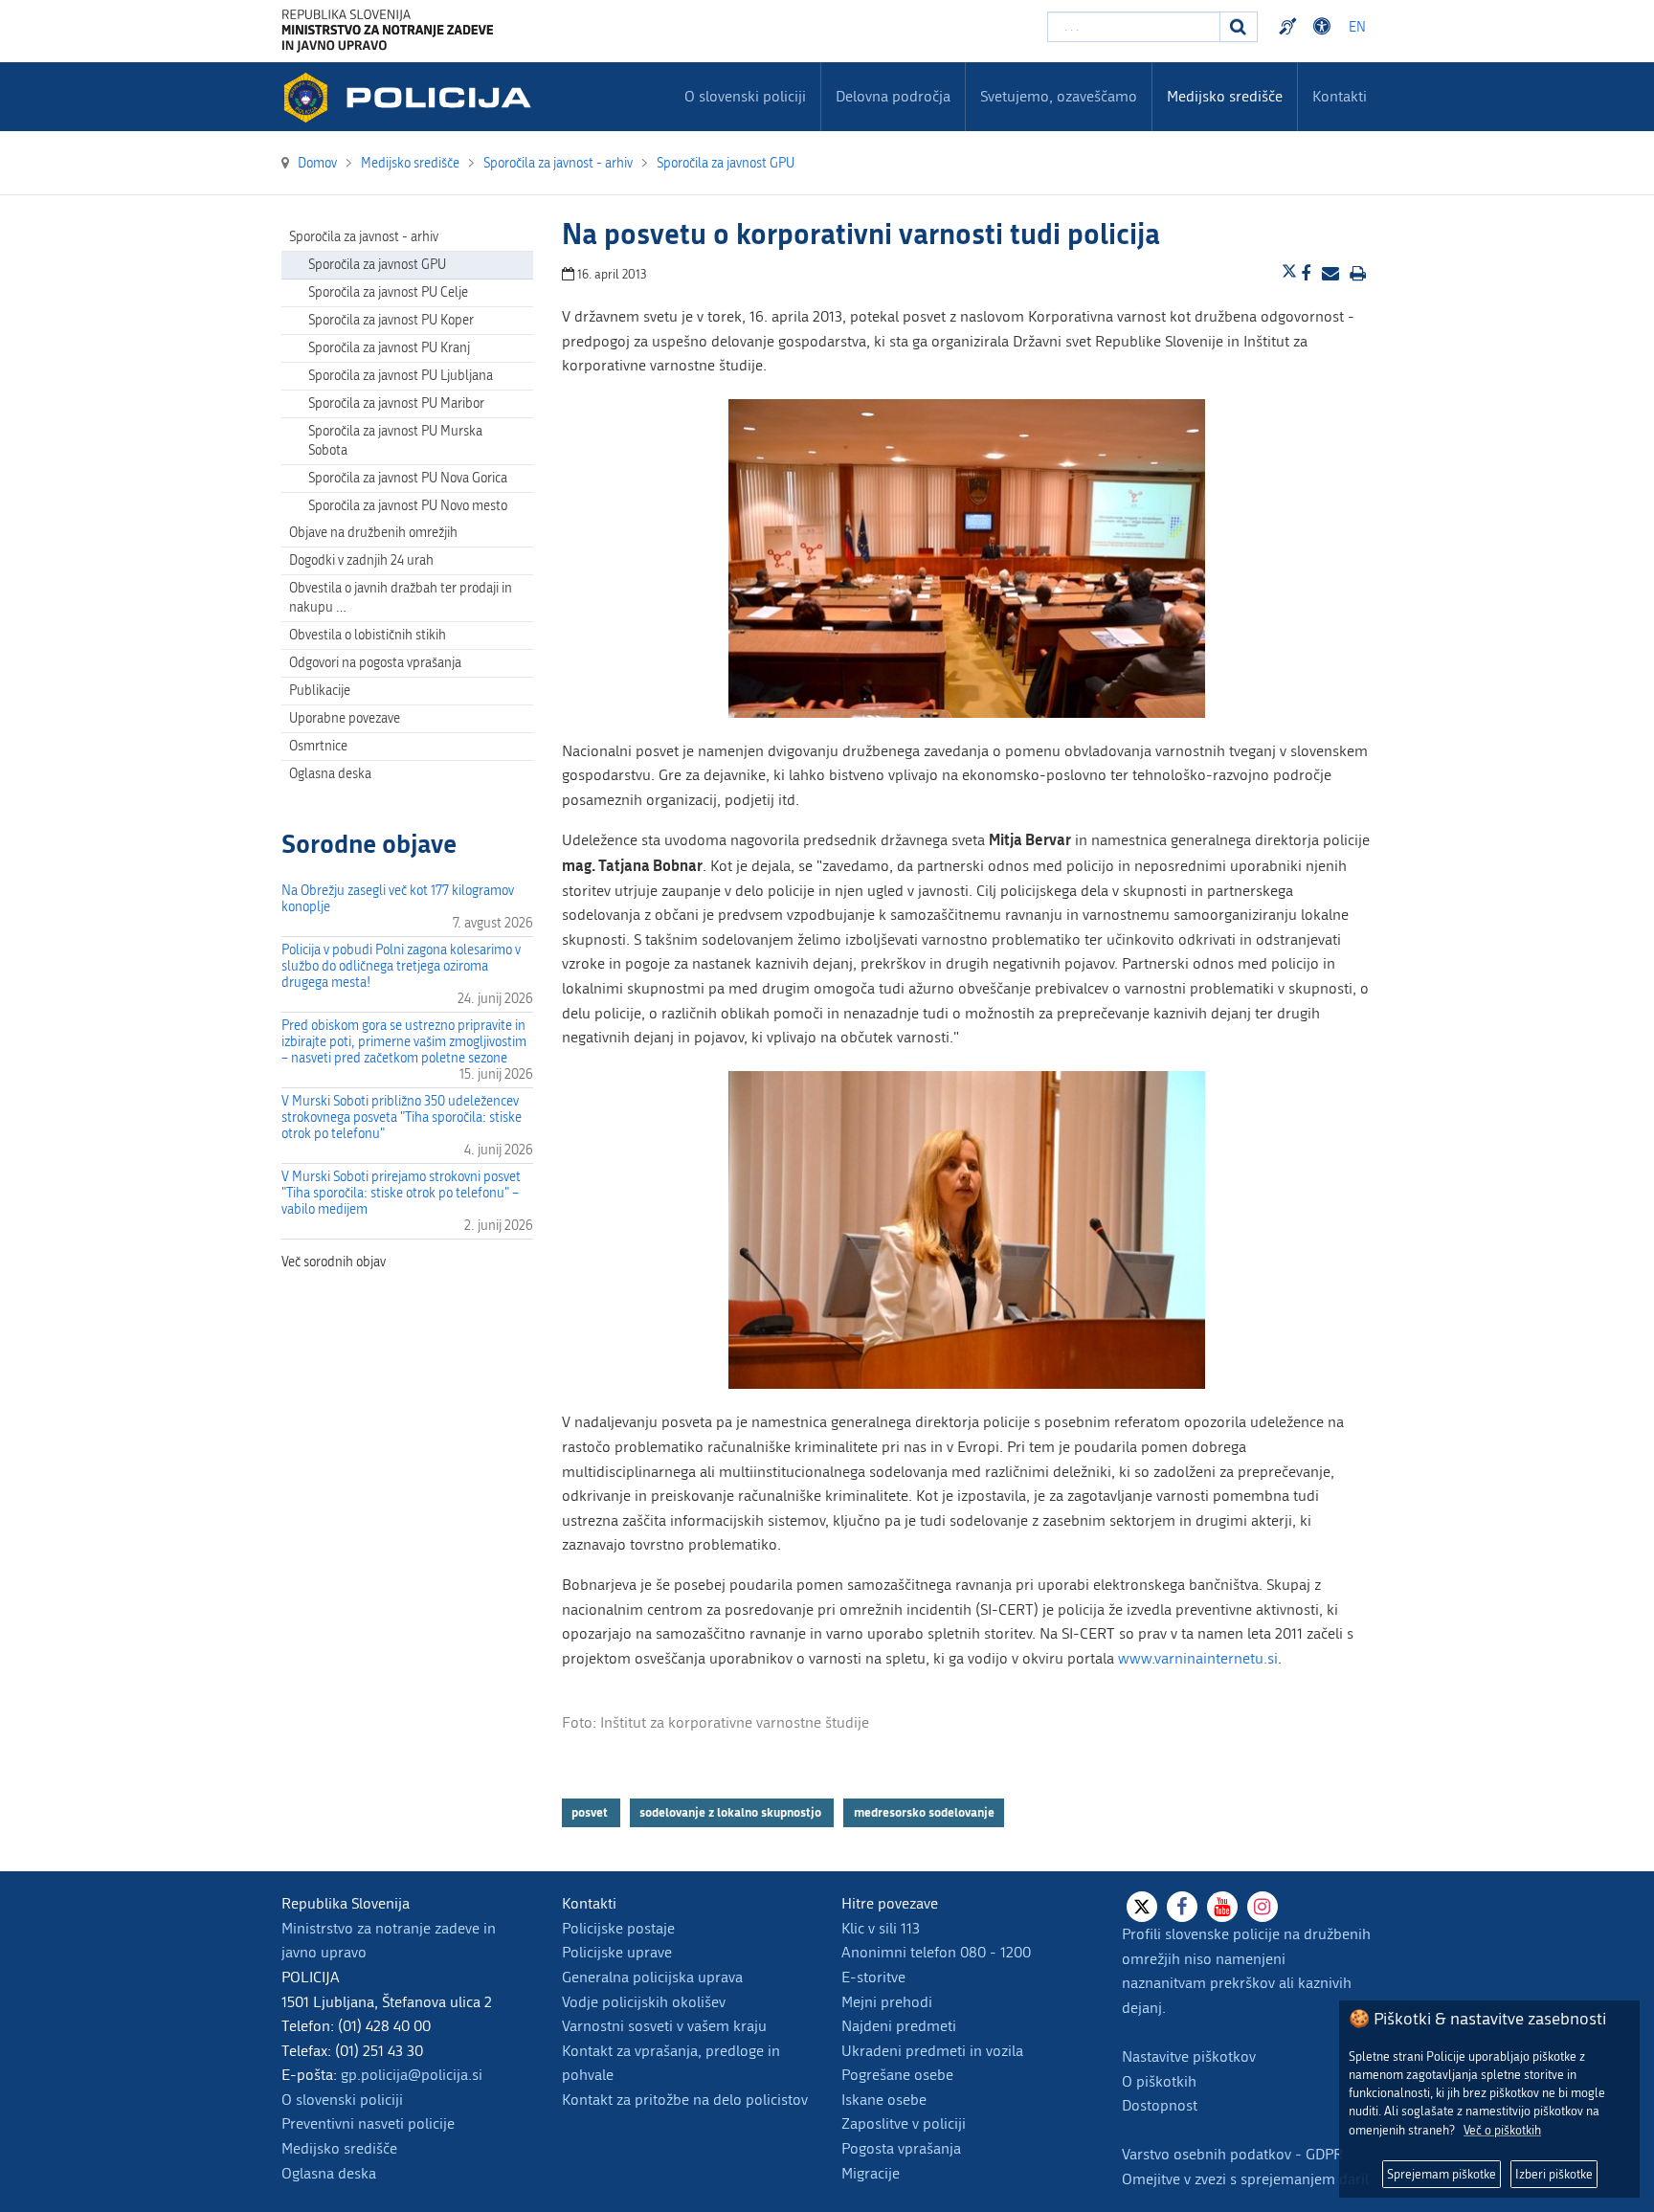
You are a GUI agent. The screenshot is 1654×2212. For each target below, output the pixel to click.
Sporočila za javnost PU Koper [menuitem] (391, 320)
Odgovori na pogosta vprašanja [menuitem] (375, 663)
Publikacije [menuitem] (320, 691)
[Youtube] (1222, 1907)
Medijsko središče (339, 2148)
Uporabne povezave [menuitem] (345, 718)
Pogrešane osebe (897, 2075)
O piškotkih (1159, 2081)
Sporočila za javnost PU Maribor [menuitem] (396, 403)
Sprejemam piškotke (1442, 2174)
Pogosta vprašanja (901, 2148)
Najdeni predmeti (899, 2026)
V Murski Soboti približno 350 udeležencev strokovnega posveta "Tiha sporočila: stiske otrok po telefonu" (402, 1117)
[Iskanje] (1239, 27)
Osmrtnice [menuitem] (318, 746)
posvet (591, 1812)
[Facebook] (1182, 1907)
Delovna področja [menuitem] (893, 96)
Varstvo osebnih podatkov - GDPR (1232, 2154)
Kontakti (1340, 96)
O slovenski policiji (342, 2100)
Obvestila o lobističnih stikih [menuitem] (368, 635)
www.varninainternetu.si (1198, 1658)
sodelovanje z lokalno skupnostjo (732, 1812)
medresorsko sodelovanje (924, 1812)
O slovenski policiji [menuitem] (745, 96)
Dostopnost (1325, 27)
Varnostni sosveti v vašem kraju (664, 2026)
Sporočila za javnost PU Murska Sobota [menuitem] (395, 441)
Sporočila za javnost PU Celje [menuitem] (388, 292)
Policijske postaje (618, 1928)
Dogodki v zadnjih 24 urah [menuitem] (361, 560)
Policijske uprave (617, 1952)
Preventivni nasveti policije (368, 2123)
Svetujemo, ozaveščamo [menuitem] (1059, 96)
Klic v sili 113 (881, 1928)
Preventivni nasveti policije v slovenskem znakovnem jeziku (1290, 27)
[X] (1142, 1907)
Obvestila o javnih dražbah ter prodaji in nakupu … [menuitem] (401, 598)
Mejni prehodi (887, 2002)
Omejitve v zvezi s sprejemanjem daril (1245, 2179)
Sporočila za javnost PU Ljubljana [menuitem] (401, 376)
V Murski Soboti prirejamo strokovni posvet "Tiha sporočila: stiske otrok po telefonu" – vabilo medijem (401, 1193)
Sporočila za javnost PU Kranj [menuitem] (389, 348)
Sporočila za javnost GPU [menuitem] (377, 265)
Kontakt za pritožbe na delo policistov (685, 2100)
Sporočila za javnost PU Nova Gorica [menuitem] (408, 478)
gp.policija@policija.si (412, 2075)
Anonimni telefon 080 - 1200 (936, 1952)
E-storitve (873, 1977)
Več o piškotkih (1502, 2130)
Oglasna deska (330, 774)
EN (1357, 27)
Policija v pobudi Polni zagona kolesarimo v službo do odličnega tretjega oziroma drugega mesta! (401, 966)
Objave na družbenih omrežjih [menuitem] (373, 533)
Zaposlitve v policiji (904, 2123)
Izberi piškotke (1554, 2174)
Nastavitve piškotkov (1189, 2056)
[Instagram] (1263, 1907)
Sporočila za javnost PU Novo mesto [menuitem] (408, 506)
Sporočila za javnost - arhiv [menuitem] (364, 237)
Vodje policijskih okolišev (644, 2002)
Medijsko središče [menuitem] (1225, 96)
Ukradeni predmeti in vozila (932, 2051)
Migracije (871, 2173)
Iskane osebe (884, 2100)
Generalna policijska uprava (652, 1977)
